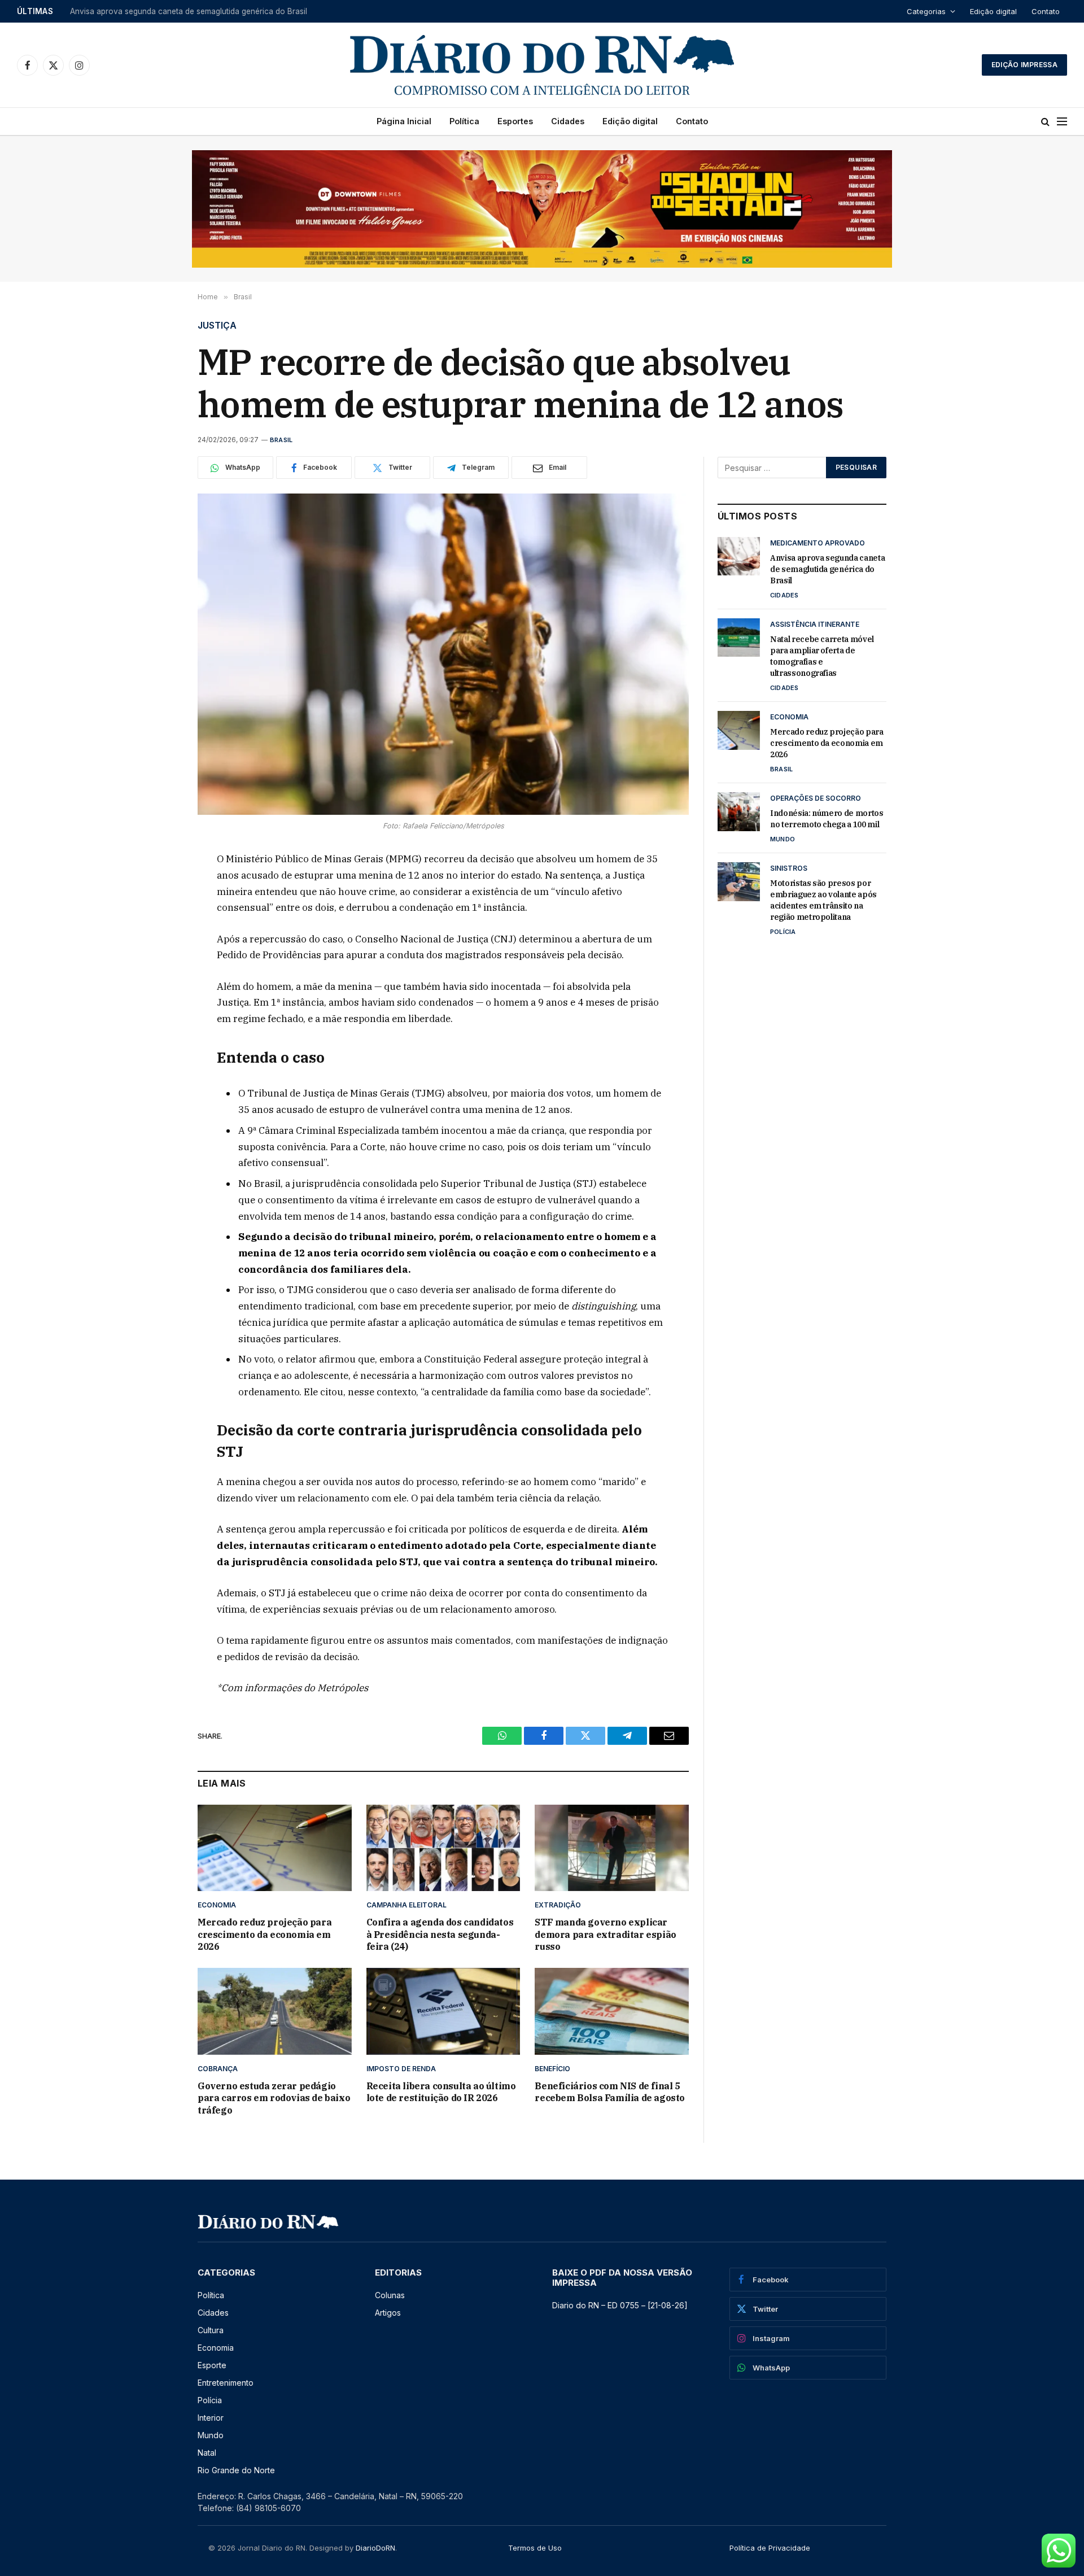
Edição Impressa (1024, 65)
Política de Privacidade (770, 2548)
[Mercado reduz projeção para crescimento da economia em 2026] (275, 1848)
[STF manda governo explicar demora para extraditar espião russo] (612, 1848)
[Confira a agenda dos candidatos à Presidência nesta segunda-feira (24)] (443, 1848)
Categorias (926, 11)
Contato (1046, 11)
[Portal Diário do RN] (542, 65)
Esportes (515, 121)
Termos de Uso (535, 2548)
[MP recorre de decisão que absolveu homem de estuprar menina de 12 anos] (443, 654)
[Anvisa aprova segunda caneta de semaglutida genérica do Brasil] (739, 556)
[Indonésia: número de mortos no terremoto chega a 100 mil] (739, 811)
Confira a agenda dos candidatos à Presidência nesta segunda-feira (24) (440, 1935)
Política (464, 121)
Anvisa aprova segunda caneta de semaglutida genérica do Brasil (827, 569)
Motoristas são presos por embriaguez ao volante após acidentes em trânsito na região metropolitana (823, 900)
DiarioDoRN (375, 2548)
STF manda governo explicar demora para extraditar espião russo (605, 1935)
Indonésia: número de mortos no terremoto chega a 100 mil (827, 819)
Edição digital (993, 11)
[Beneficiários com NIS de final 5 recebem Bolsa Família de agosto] (612, 2011)
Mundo (783, 839)
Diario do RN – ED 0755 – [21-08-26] (620, 2305)
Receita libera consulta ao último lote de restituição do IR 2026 (441, 2092)
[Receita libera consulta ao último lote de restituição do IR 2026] (443, 2011)
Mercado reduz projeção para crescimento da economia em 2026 (265, 1935)
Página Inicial (404, 121)
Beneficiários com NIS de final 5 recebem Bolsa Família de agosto (610, 2092)
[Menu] (1062, 122)
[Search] (1045, 122)
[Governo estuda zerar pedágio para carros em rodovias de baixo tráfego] (275, 2011)
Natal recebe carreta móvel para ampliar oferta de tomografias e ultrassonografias (211, 11)
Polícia (783, 932)
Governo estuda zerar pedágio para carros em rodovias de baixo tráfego (274, 2098)
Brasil (281, 440)
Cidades (568, 121)
